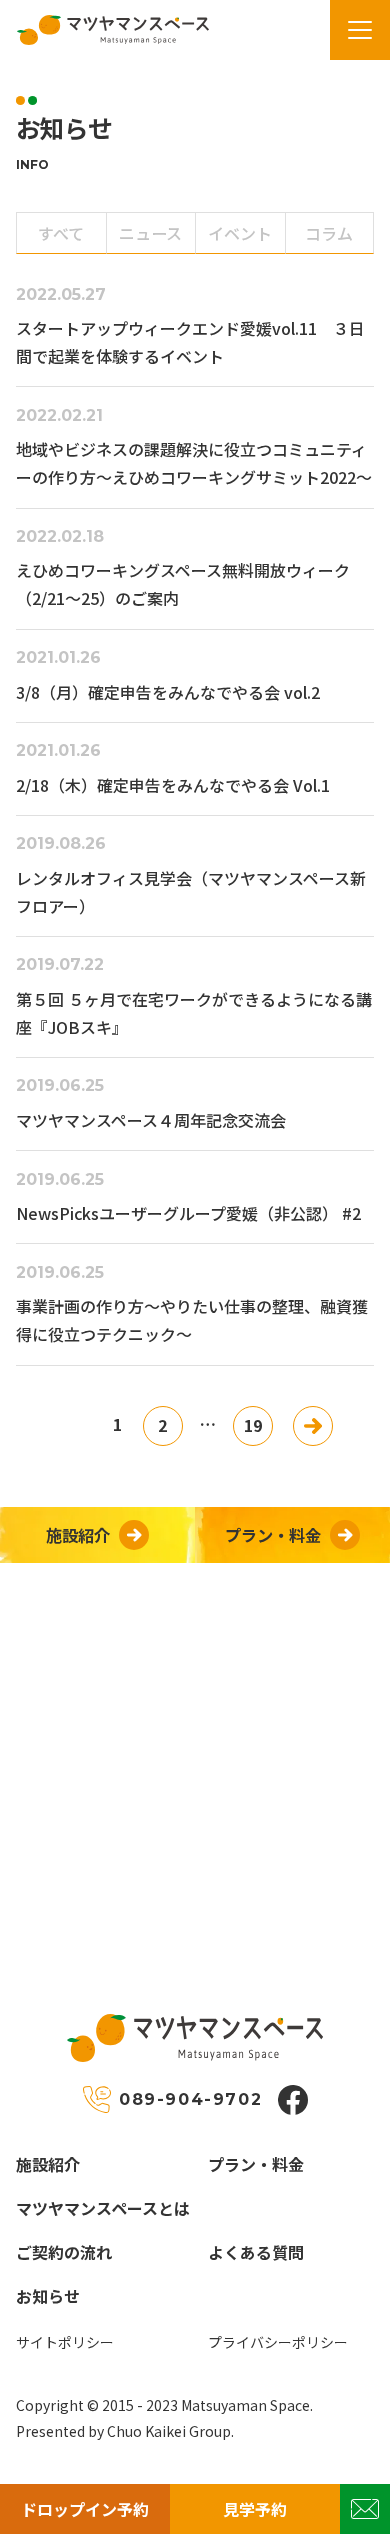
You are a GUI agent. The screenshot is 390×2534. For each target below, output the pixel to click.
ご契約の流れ (64, 2252)
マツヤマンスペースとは (103, 2208)
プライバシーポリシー (278, 2342)
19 (253, 1425)
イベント (240, 233)
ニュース (150, 233)
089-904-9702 (190, 2099)
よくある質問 (256, 2252)
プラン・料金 (256, 2164)
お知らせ (48, 2296)
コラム (329, 233)
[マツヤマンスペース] (104, 30)
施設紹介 (48, 2164)
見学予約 (255, 2509)
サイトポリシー (65, 2342)
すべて (61, 233)
